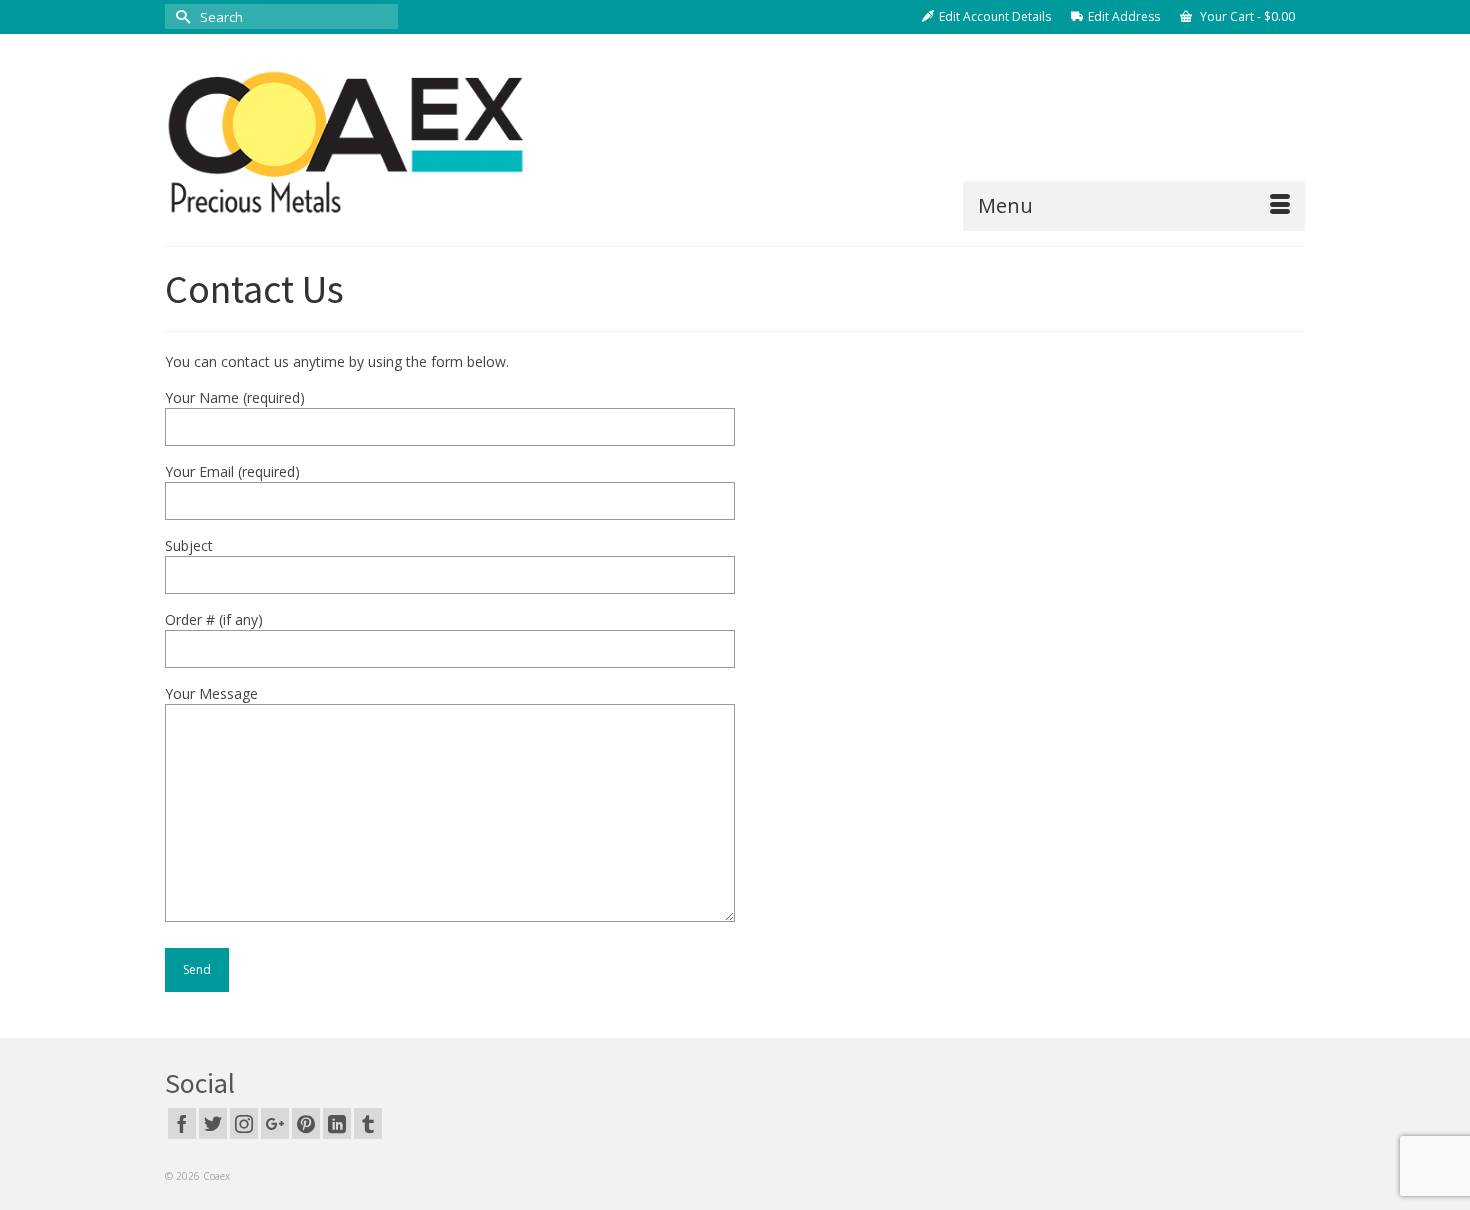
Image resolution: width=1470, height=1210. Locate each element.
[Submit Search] (180, 16)
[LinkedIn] (337, 1123)
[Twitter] (213, 1123)
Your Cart (1246, 16)
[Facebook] (182, 1123)
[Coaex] (345, 140)
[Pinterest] (306, 1123)
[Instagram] (244, 1123)
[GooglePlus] (275, 1123)
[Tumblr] (368, 1123)
